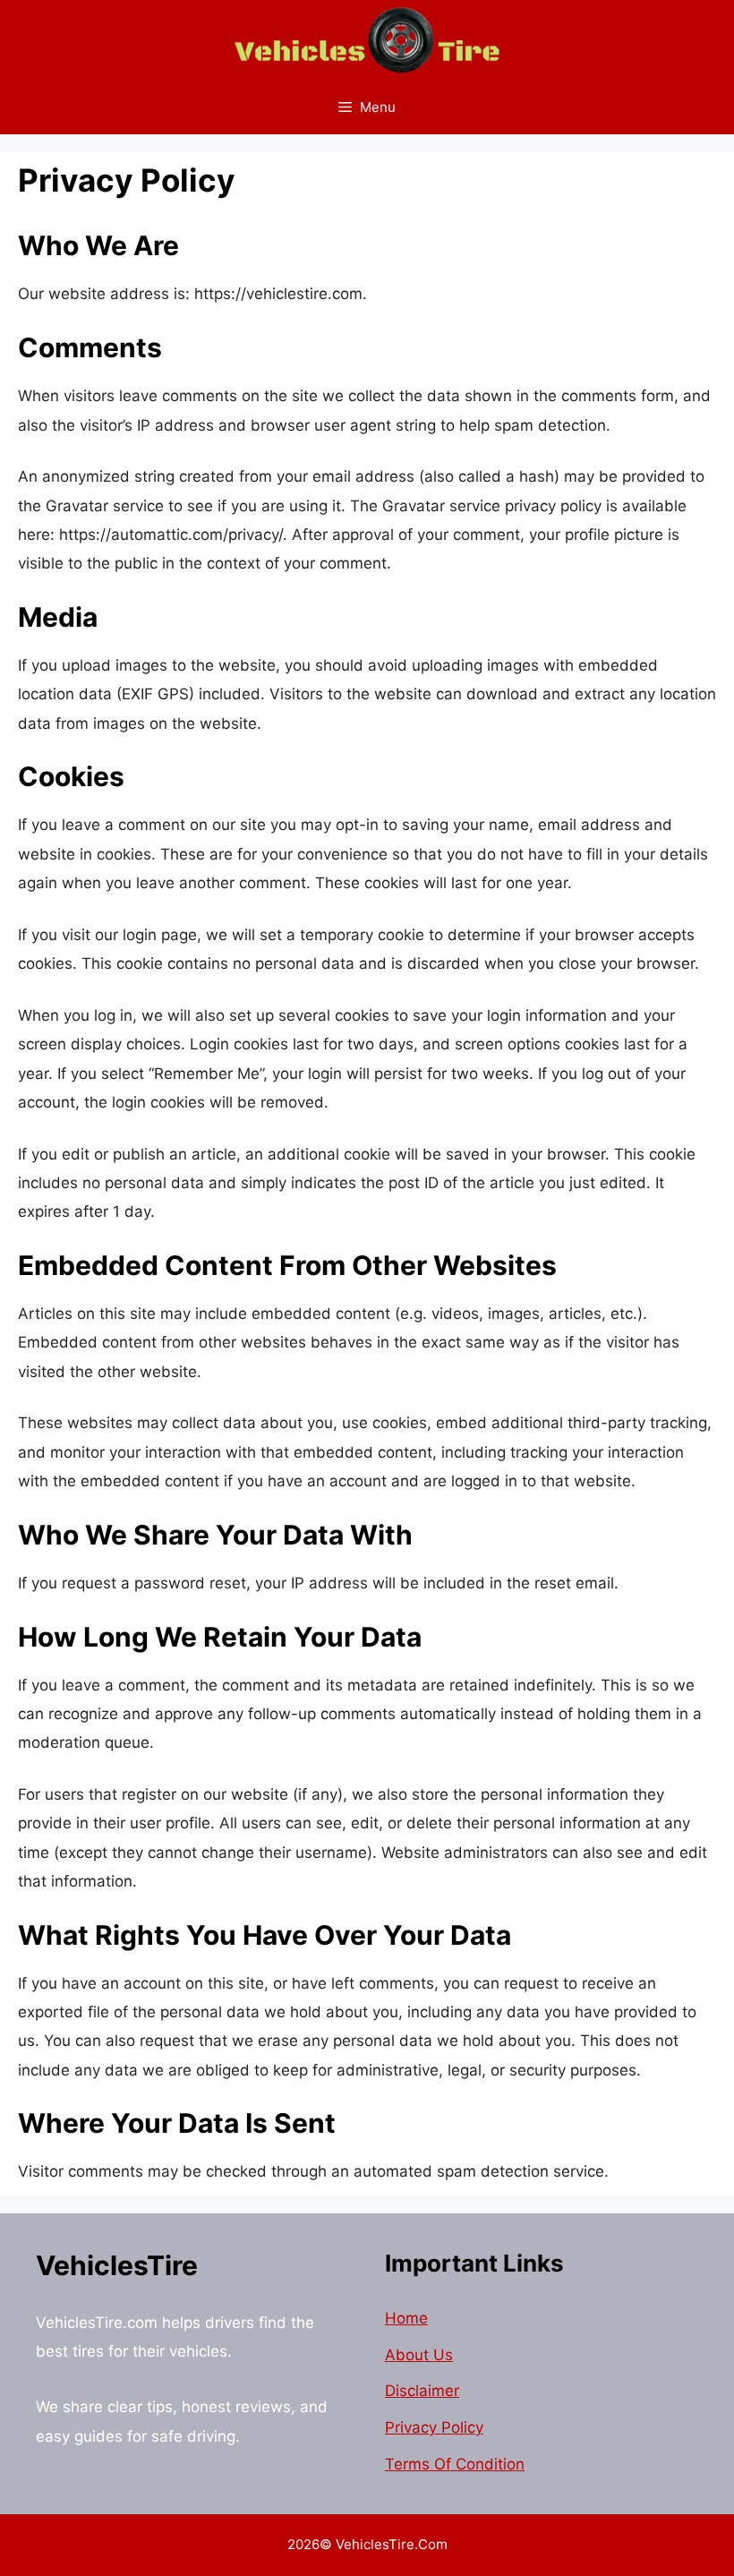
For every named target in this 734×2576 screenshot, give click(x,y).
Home (406, 2318)
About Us (419, 2355)
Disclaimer (422, 2391)
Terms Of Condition (455, 2464)
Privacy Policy (434, 2427)
